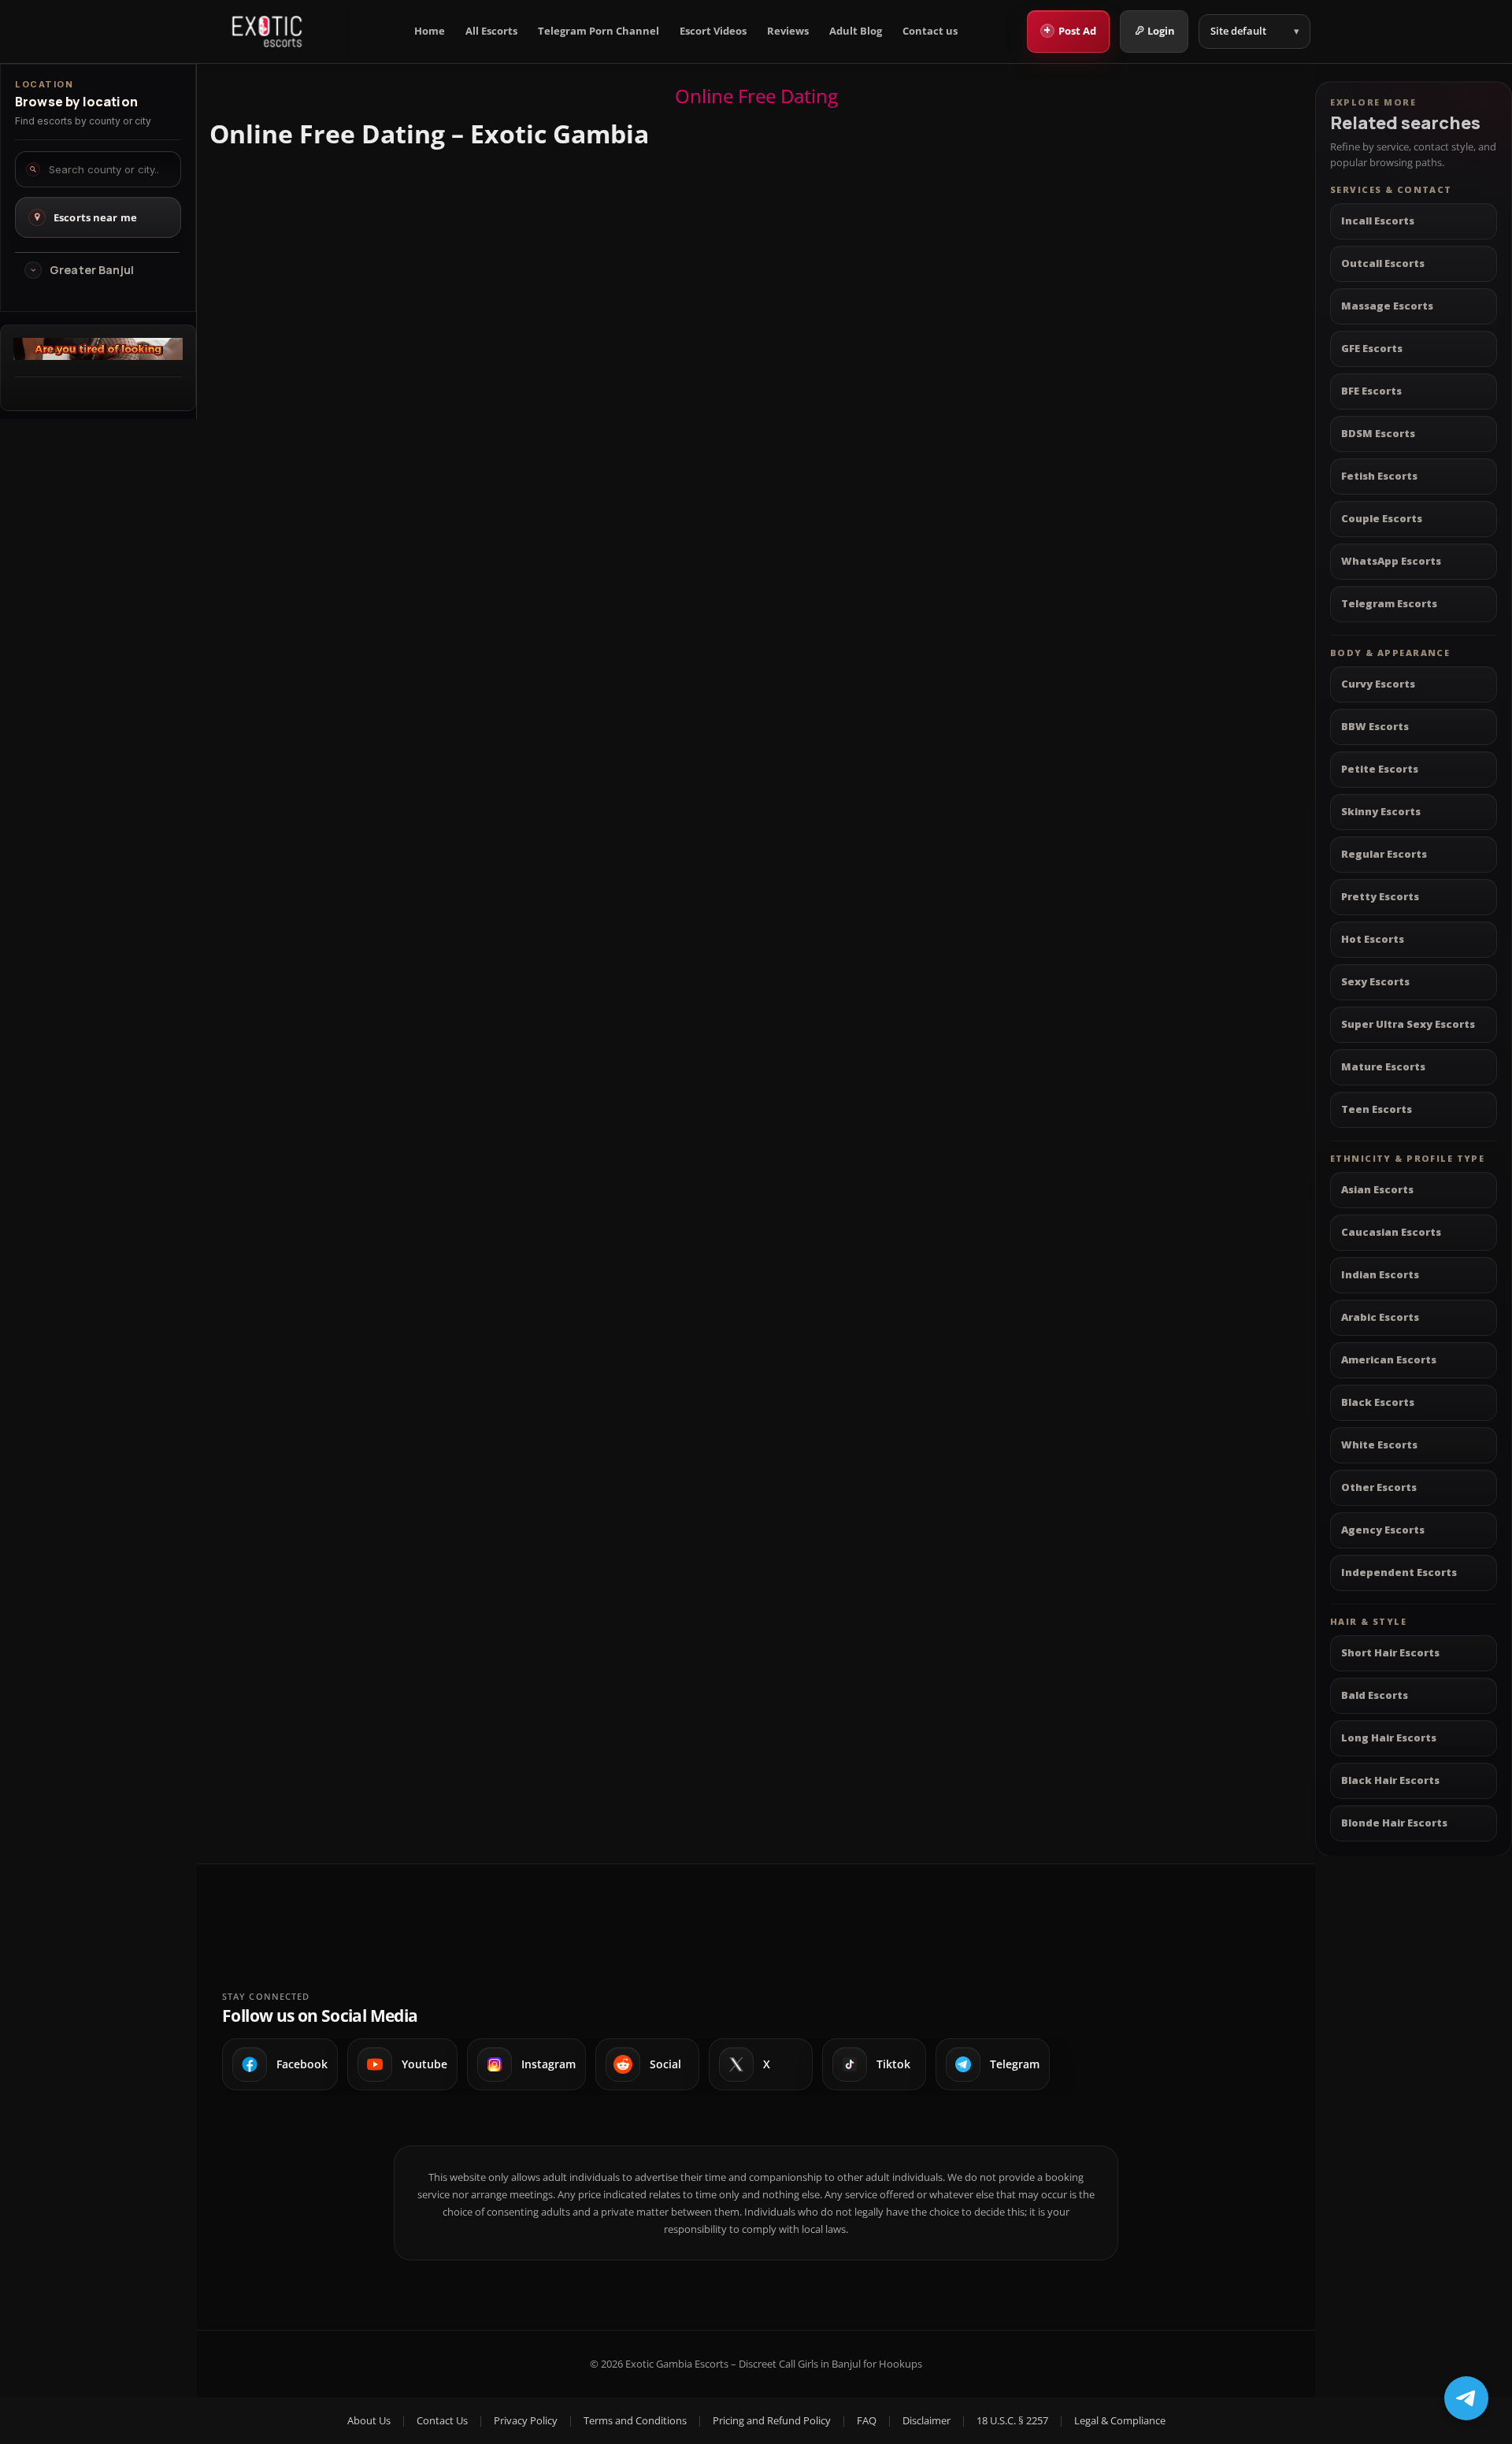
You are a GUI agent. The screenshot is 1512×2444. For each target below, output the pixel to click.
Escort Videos (713, 31)
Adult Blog (856, 31)
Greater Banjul (92, 270)
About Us (369, 2420)
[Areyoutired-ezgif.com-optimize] (98, 355)
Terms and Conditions (635, 2420)
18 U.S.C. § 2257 (1012, 2420)
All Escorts (491, 31)
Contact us (930, 31)
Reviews (788, 31)
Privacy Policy (526, 2420)
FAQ (867, 2420)
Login (1161, 31)
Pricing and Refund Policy (772, 2420)
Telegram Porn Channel (598, 31)
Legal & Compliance (1120, 2420)
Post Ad (1070, 30)
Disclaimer (926, 2420)
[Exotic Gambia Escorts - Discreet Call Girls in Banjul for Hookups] (267, 32)
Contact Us (442, 2420)
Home (430, 31)
